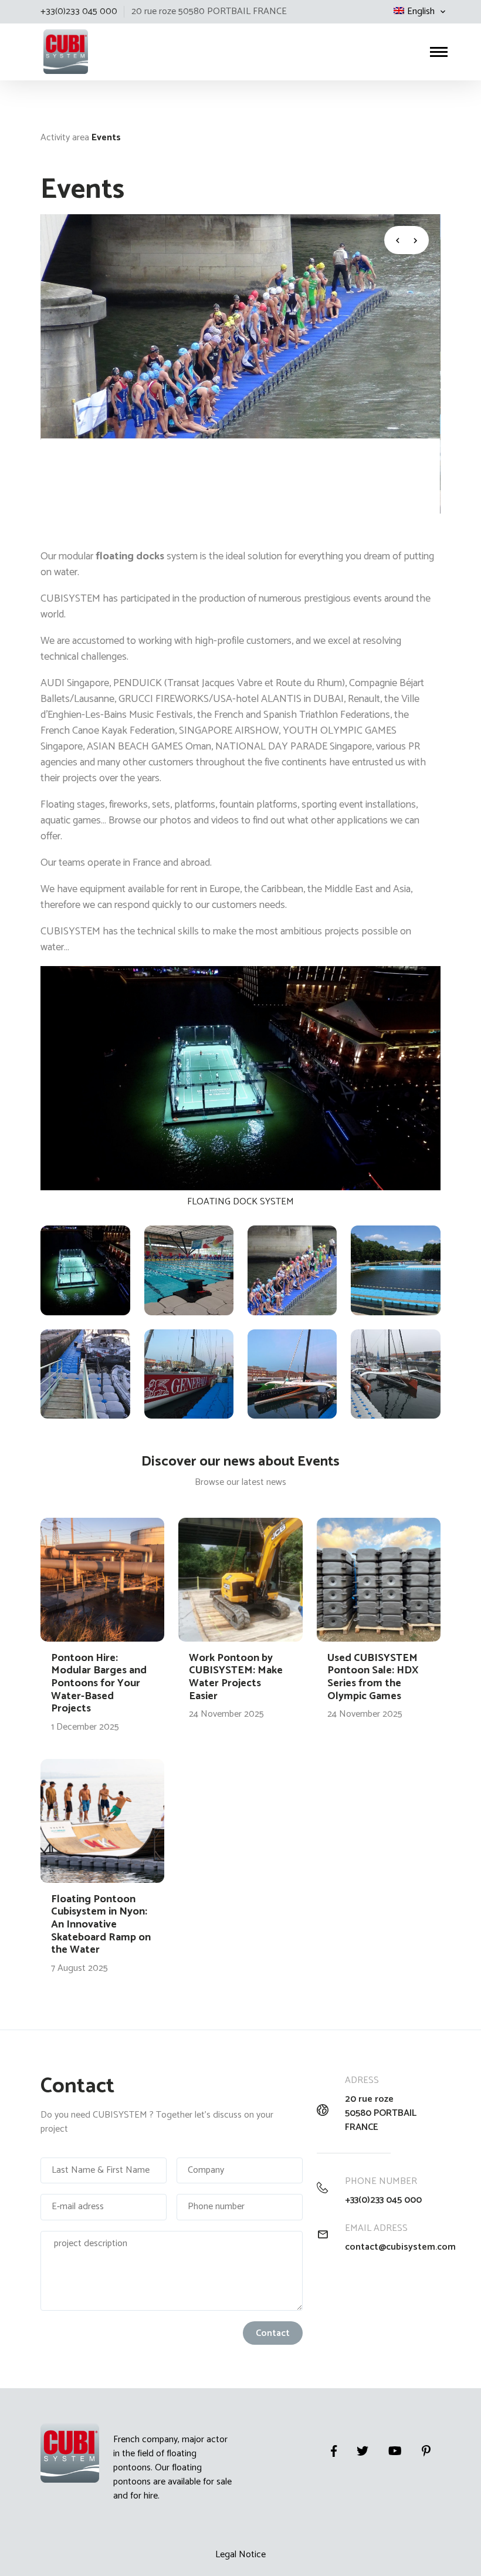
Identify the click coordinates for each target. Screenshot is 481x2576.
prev (395, 240)
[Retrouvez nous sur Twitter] (363, 2451)
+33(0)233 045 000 (383, 2200)
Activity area (65, 138)
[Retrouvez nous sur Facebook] (334, 2451)
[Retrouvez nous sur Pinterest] (426, 2451)
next (418, 240)
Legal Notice (240, 2555)
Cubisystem (42, 24)
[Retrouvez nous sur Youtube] (395, 2451)
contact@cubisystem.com (393, 2247)
